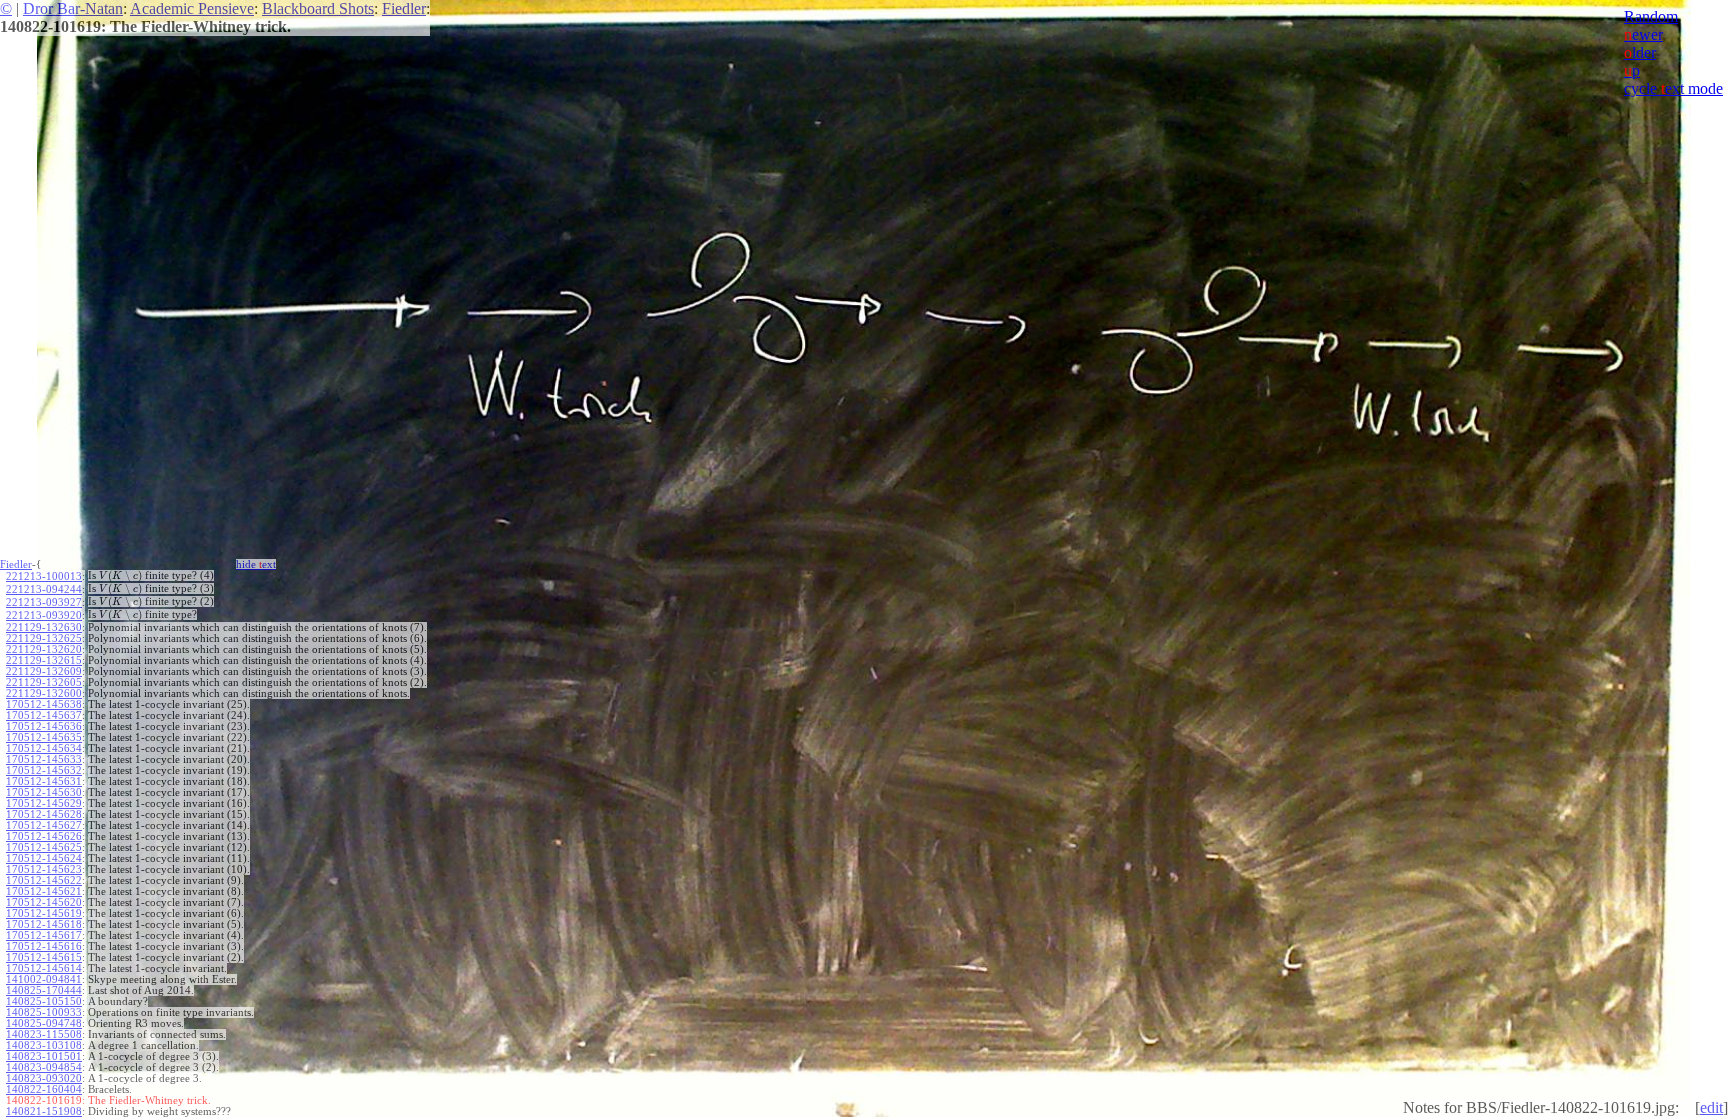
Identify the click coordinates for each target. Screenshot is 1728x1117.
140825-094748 (44, 1023)
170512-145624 (44, 858)
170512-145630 (44, 792)
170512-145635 (44, 737)
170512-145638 (44, 704)
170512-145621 (44, 891)
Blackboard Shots (318, 8)
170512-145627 (44, 825)
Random (1651, 16)
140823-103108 (44, 1045)
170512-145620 (44, 902)
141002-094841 (44, 979)
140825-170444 (44, 990)
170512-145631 (44, 781)
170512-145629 (44, 803)
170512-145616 (44, 946)
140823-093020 (44, 1078)
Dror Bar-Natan (73, 8)
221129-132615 (44, 660)
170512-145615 (44, 957)
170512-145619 (44, 913)
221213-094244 (44, 589)
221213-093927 (44, 602)
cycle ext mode (1673, 88)
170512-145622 (44, 880)
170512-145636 (44, 726)
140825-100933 (44, 1012)
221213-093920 (44, 615)
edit (1711, 1107)
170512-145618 (44, 924)
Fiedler (404, 8)
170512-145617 (44, 935)
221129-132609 (44, 671)
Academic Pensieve (192, 8)
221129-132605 (44, 682)
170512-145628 (44, 814)
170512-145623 (44, 869)
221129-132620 (44, 649)
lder (1640, 52)
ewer (1643, 34)
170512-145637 (44, 715)
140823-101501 (44, 1056)
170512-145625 (44, 847)
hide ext (256, 564)
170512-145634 (44, 748)
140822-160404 (44, 1089)
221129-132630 (44, 627)
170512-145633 (44, 759)
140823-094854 (44, 1067)
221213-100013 (44, 576)
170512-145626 (44, 836)
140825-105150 (44, 1001)
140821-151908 (44, 1111)
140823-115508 (44, 1034)
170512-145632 (44, 770)
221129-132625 (44, 638)
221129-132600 (44, 693)
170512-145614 (44, 968)
